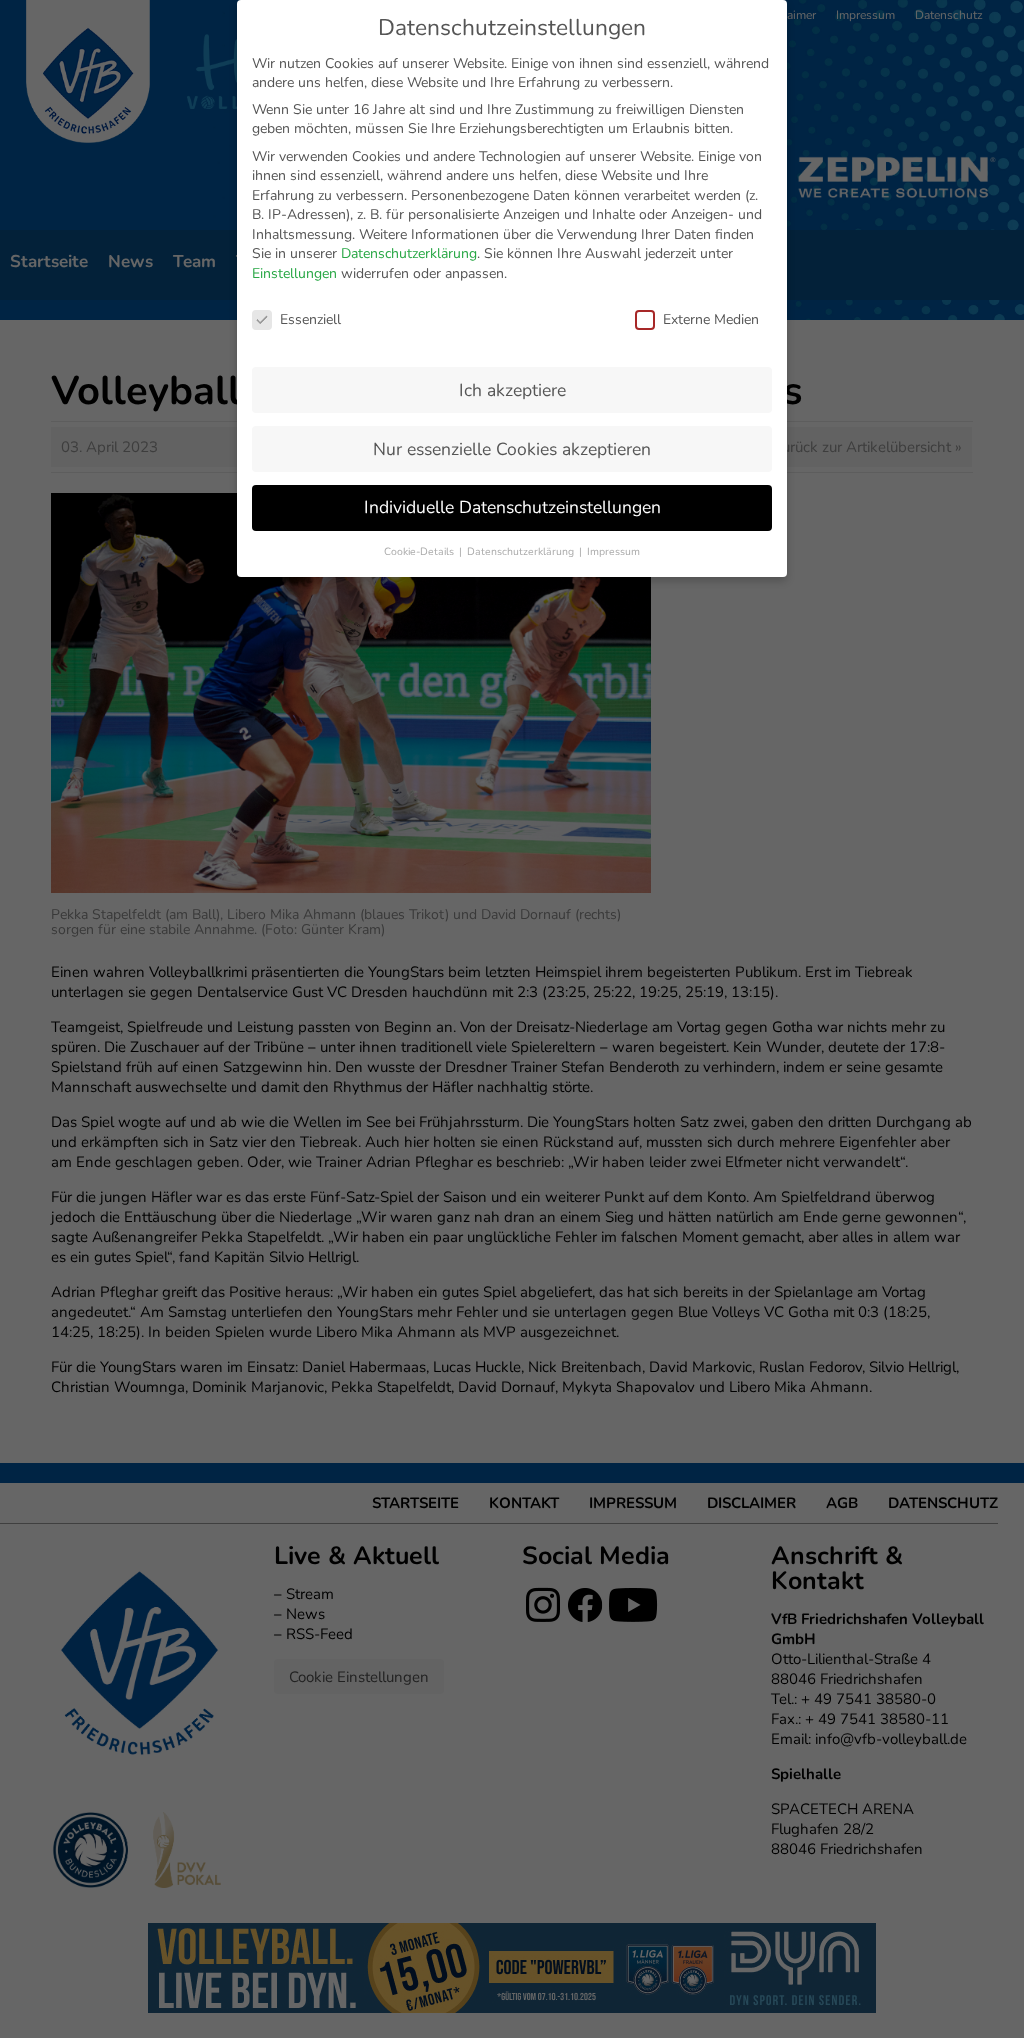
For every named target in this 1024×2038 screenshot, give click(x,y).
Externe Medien (711, 319)
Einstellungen (294, 273)
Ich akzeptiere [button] (512, 390)
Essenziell (310, 319)
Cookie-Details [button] (420, 551)
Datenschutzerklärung (409, 253)
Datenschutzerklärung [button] (522, 551)
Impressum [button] (613, 551)
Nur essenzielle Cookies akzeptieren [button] (512, 449)
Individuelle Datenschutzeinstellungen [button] (512, 507)
